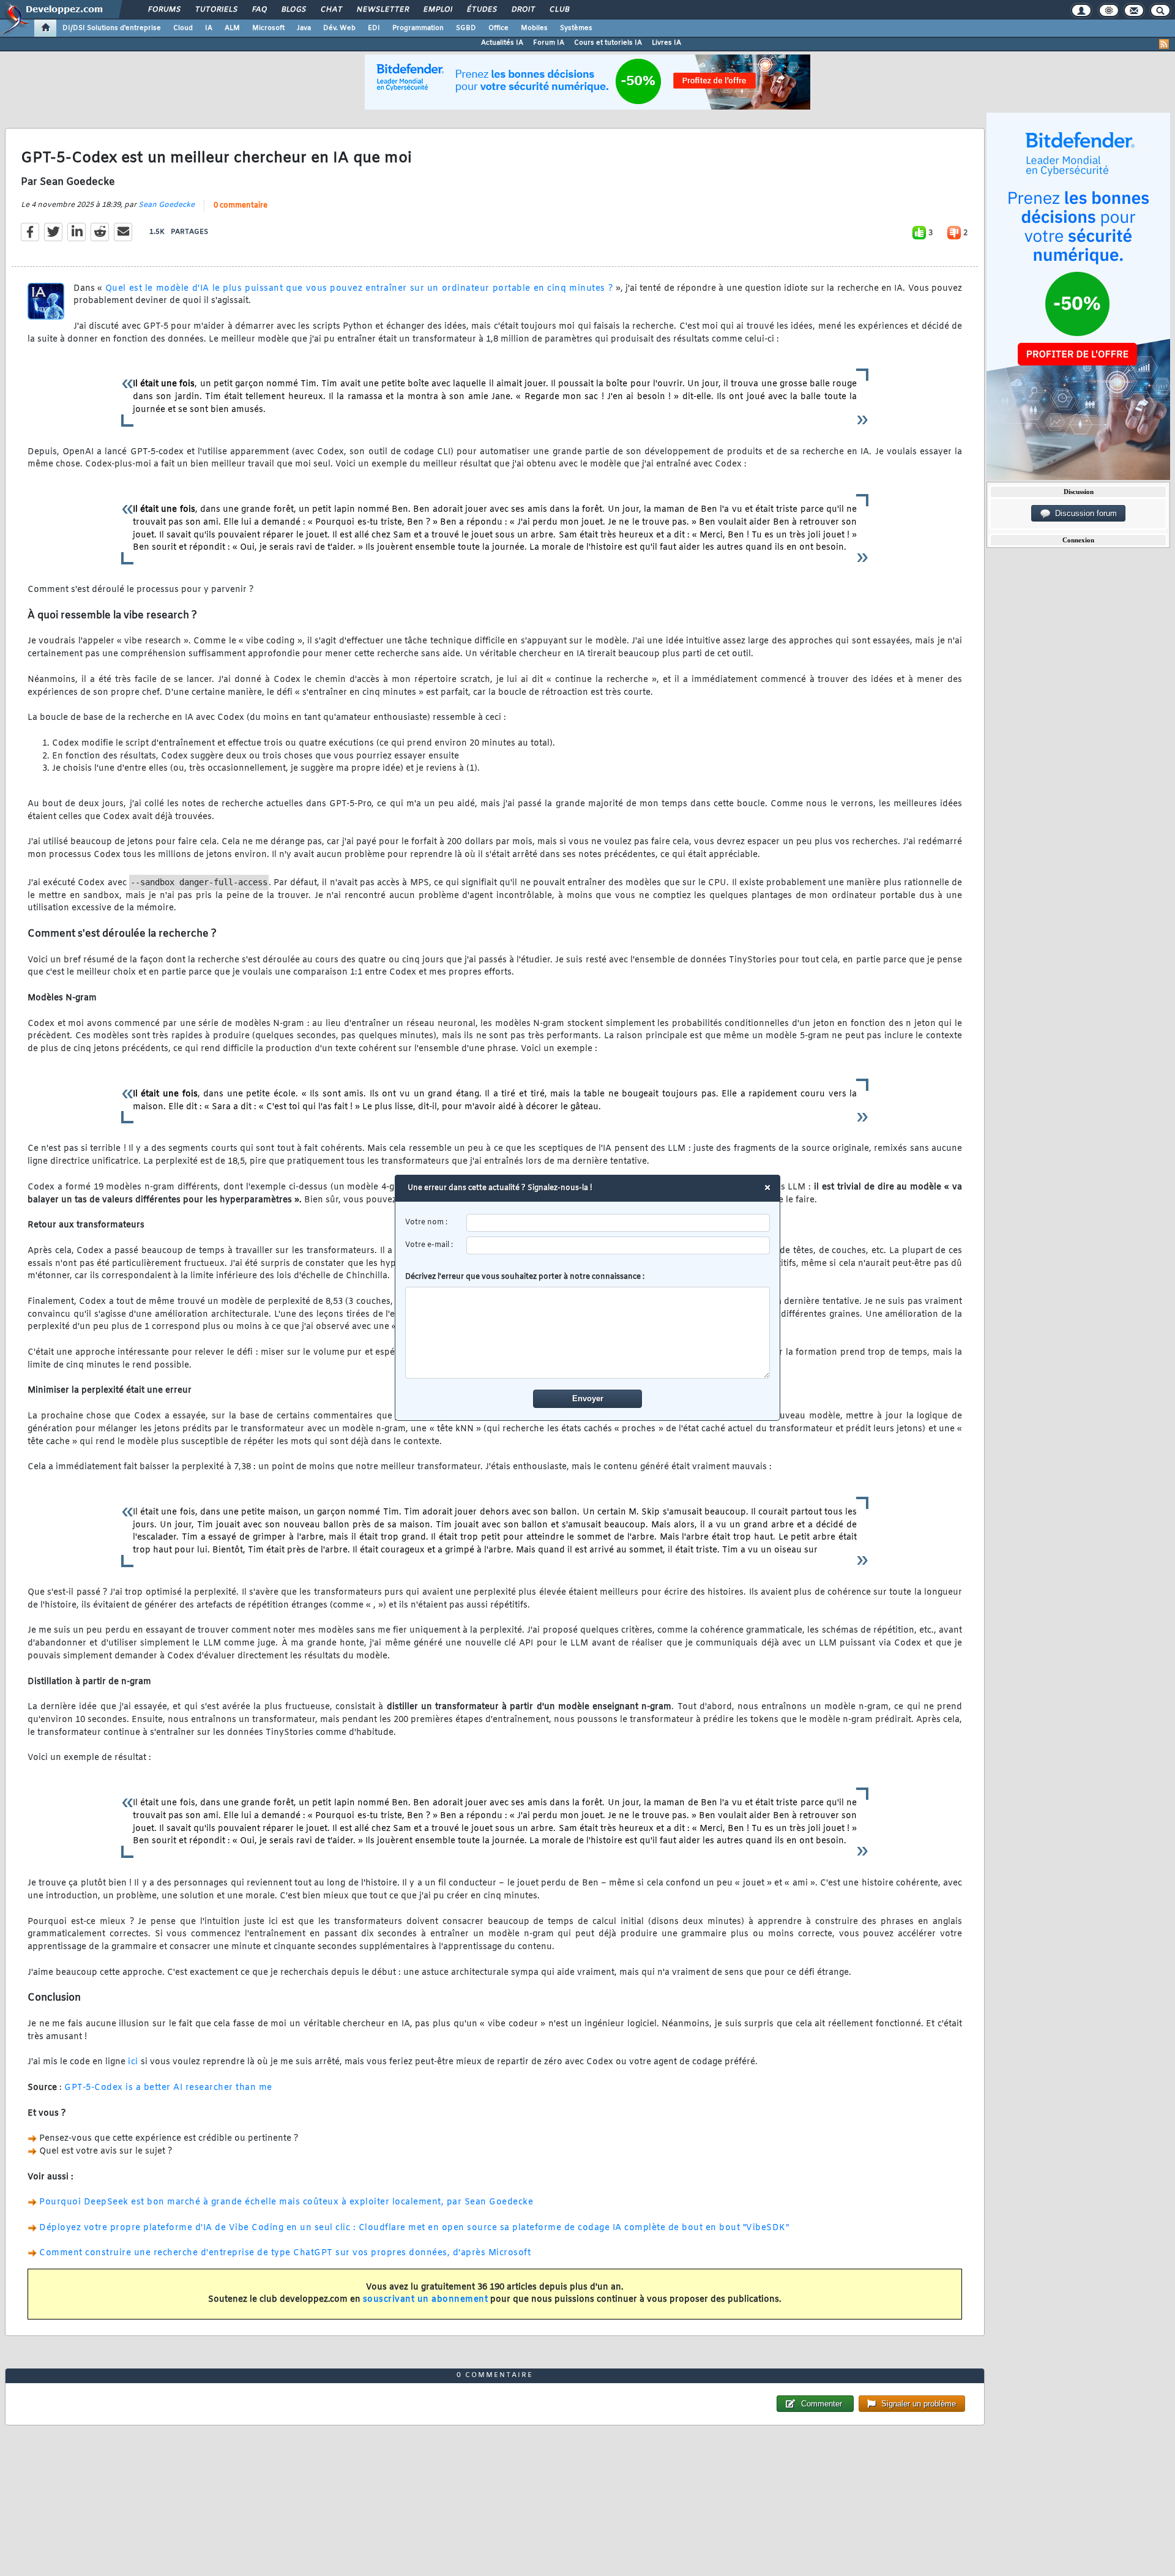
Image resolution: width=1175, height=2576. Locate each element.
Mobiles (534, 28)
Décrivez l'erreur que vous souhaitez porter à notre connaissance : (525, 1277)
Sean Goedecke (166, 205)
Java (304, 28)
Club (559, 10)
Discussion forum (1084, 513)
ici (133, 2062)
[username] (618, 1223)
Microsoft (268, 28)
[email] (618, 1245)
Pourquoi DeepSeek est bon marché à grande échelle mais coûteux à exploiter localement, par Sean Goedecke (286, 2202)
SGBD (466, 28)
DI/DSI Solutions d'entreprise (112, 28)
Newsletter (382, 10)
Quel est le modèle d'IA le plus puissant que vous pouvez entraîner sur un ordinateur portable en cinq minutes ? (359, 289)
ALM (232, 28)
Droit (523, 10)
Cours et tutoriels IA (608, 43)
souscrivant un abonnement (426, 2300)
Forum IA (549, 43)
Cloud (183, 28)
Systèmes (576, 28)
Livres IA (666, 43)
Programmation (418, 28)
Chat (331, 10)
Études (481, 10)
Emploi (437, 10)
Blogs (293, 10)
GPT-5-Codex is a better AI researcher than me (168, 2088)
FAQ (259, 10)
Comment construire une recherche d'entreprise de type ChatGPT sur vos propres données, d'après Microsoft (285, 2253)
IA (209, 28)
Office (498, 28)
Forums (164, 10)
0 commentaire (241, 206)
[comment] (588, 1333)
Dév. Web (339, 28)
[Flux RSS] (1164, 44)
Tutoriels (216, 10)
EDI (374, 28)
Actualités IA (502, 43)
